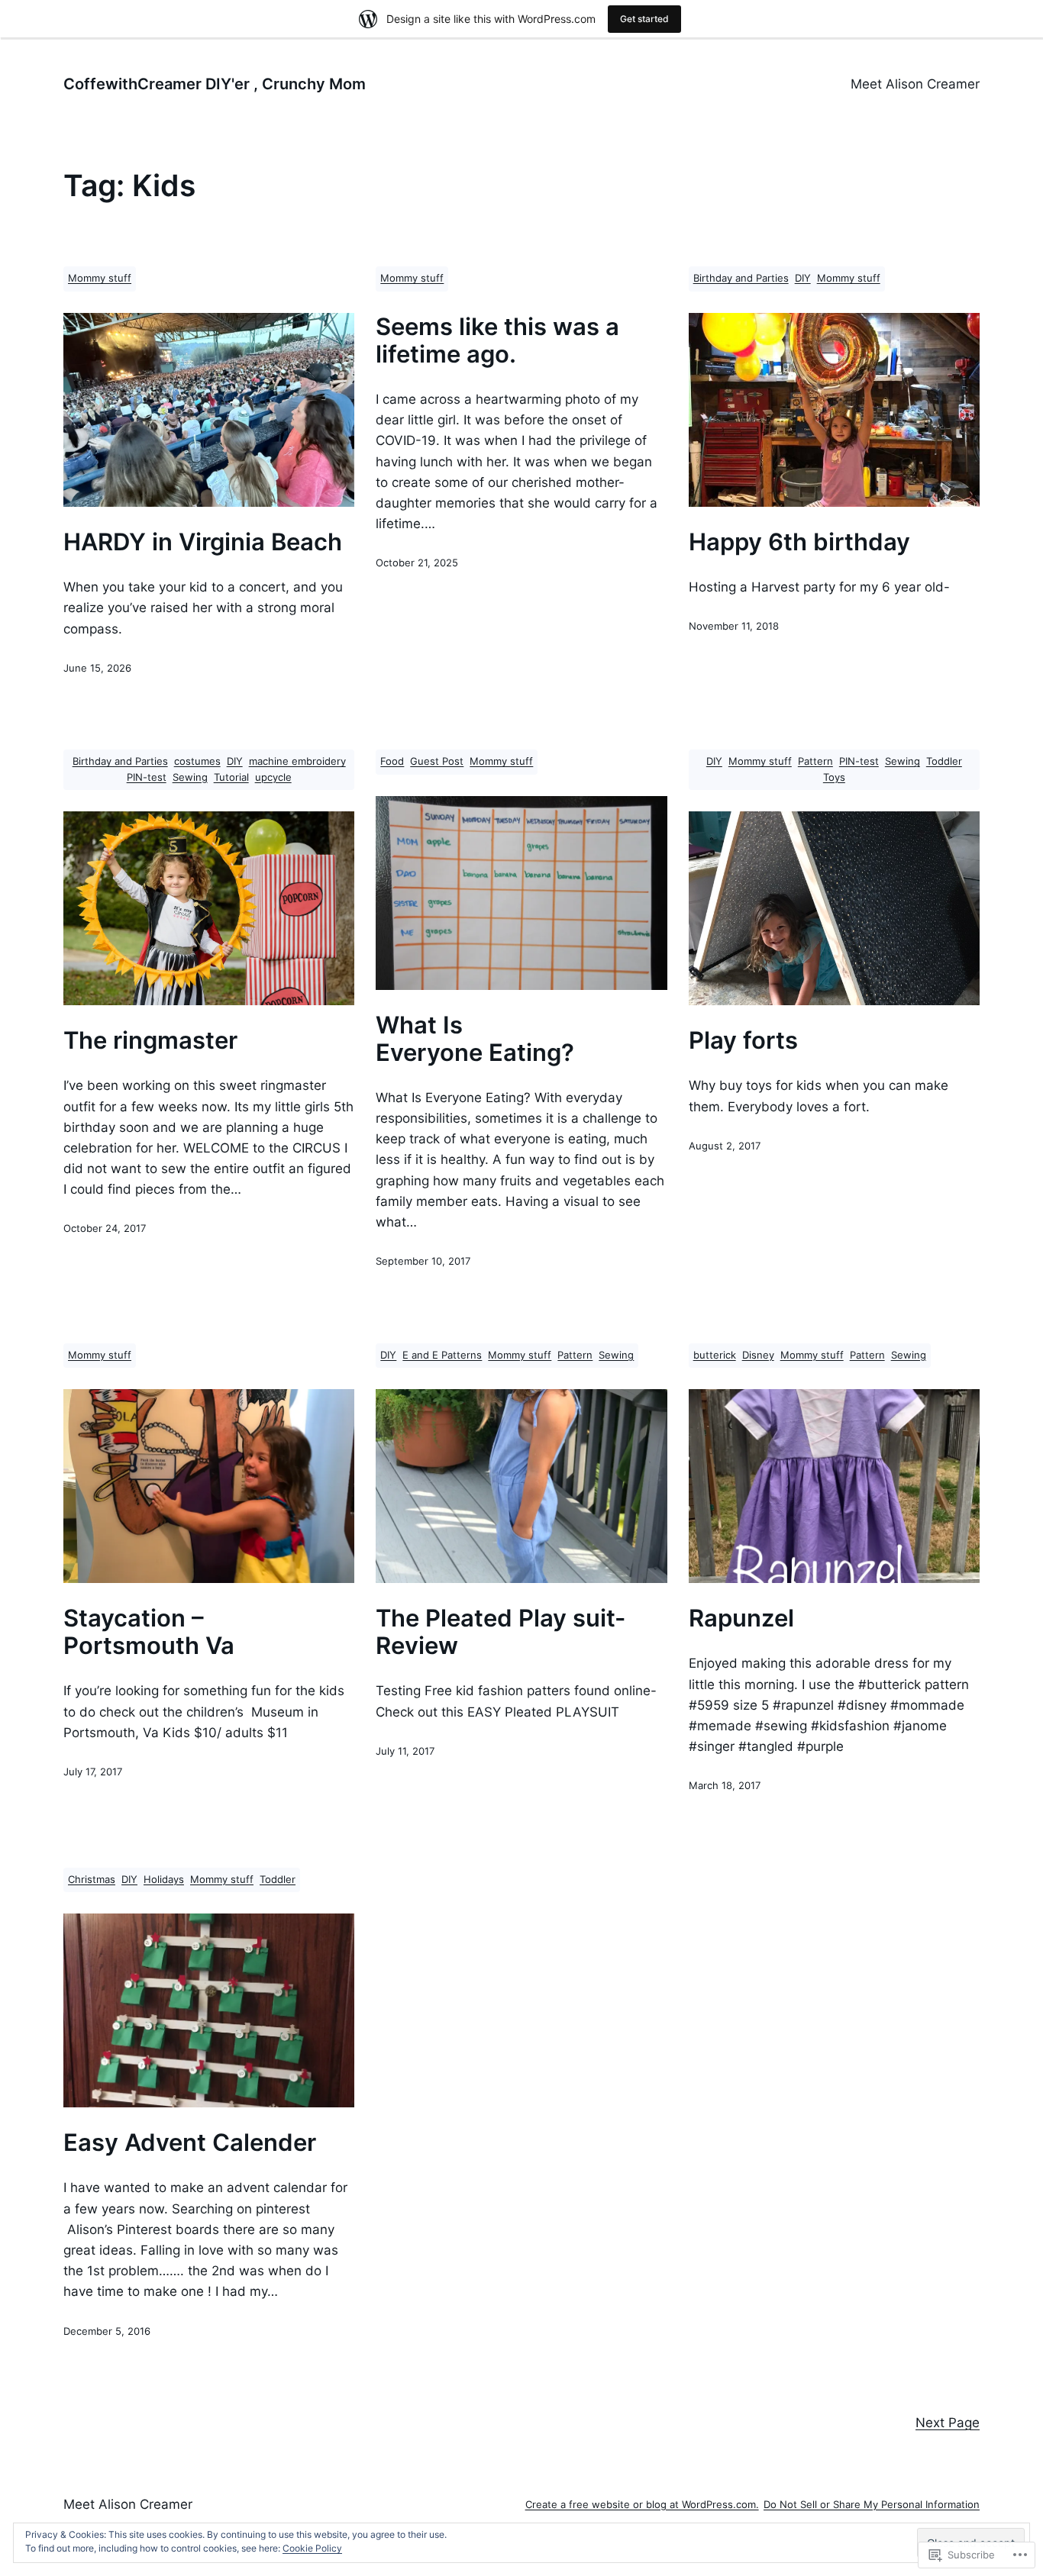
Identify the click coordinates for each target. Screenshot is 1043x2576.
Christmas (92, 1880)
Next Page (948, 2423)
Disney (758, 1355)
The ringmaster (150, 1040)
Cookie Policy (312, 2548)
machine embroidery (297, 761)
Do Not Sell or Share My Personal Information (872, 2505)
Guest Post (437, 761)
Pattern (815, 761)
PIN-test (147, 777)
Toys (834, 777)
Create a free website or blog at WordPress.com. (642, 2505)
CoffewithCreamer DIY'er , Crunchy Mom (215, 84)
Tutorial (231, 777)
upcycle (273, 777)
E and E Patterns (442, 1355)
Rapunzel (741, 1618)
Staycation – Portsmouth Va (149, 1632)
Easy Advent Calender (190, 2142)
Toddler (944, 761)
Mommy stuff (100, 278)
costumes (197, 761)
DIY (803, 278)
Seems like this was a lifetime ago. (497, 340)
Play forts (743, 1040)
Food (392, 761)
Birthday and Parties (741, 278)
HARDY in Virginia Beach (203, 542)
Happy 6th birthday (799, 542)
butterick (715, 1355)
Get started (644, 19)
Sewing (190, 777)
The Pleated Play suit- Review (501, 1632)
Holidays (164, 1880)
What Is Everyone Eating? (475, 1039)
